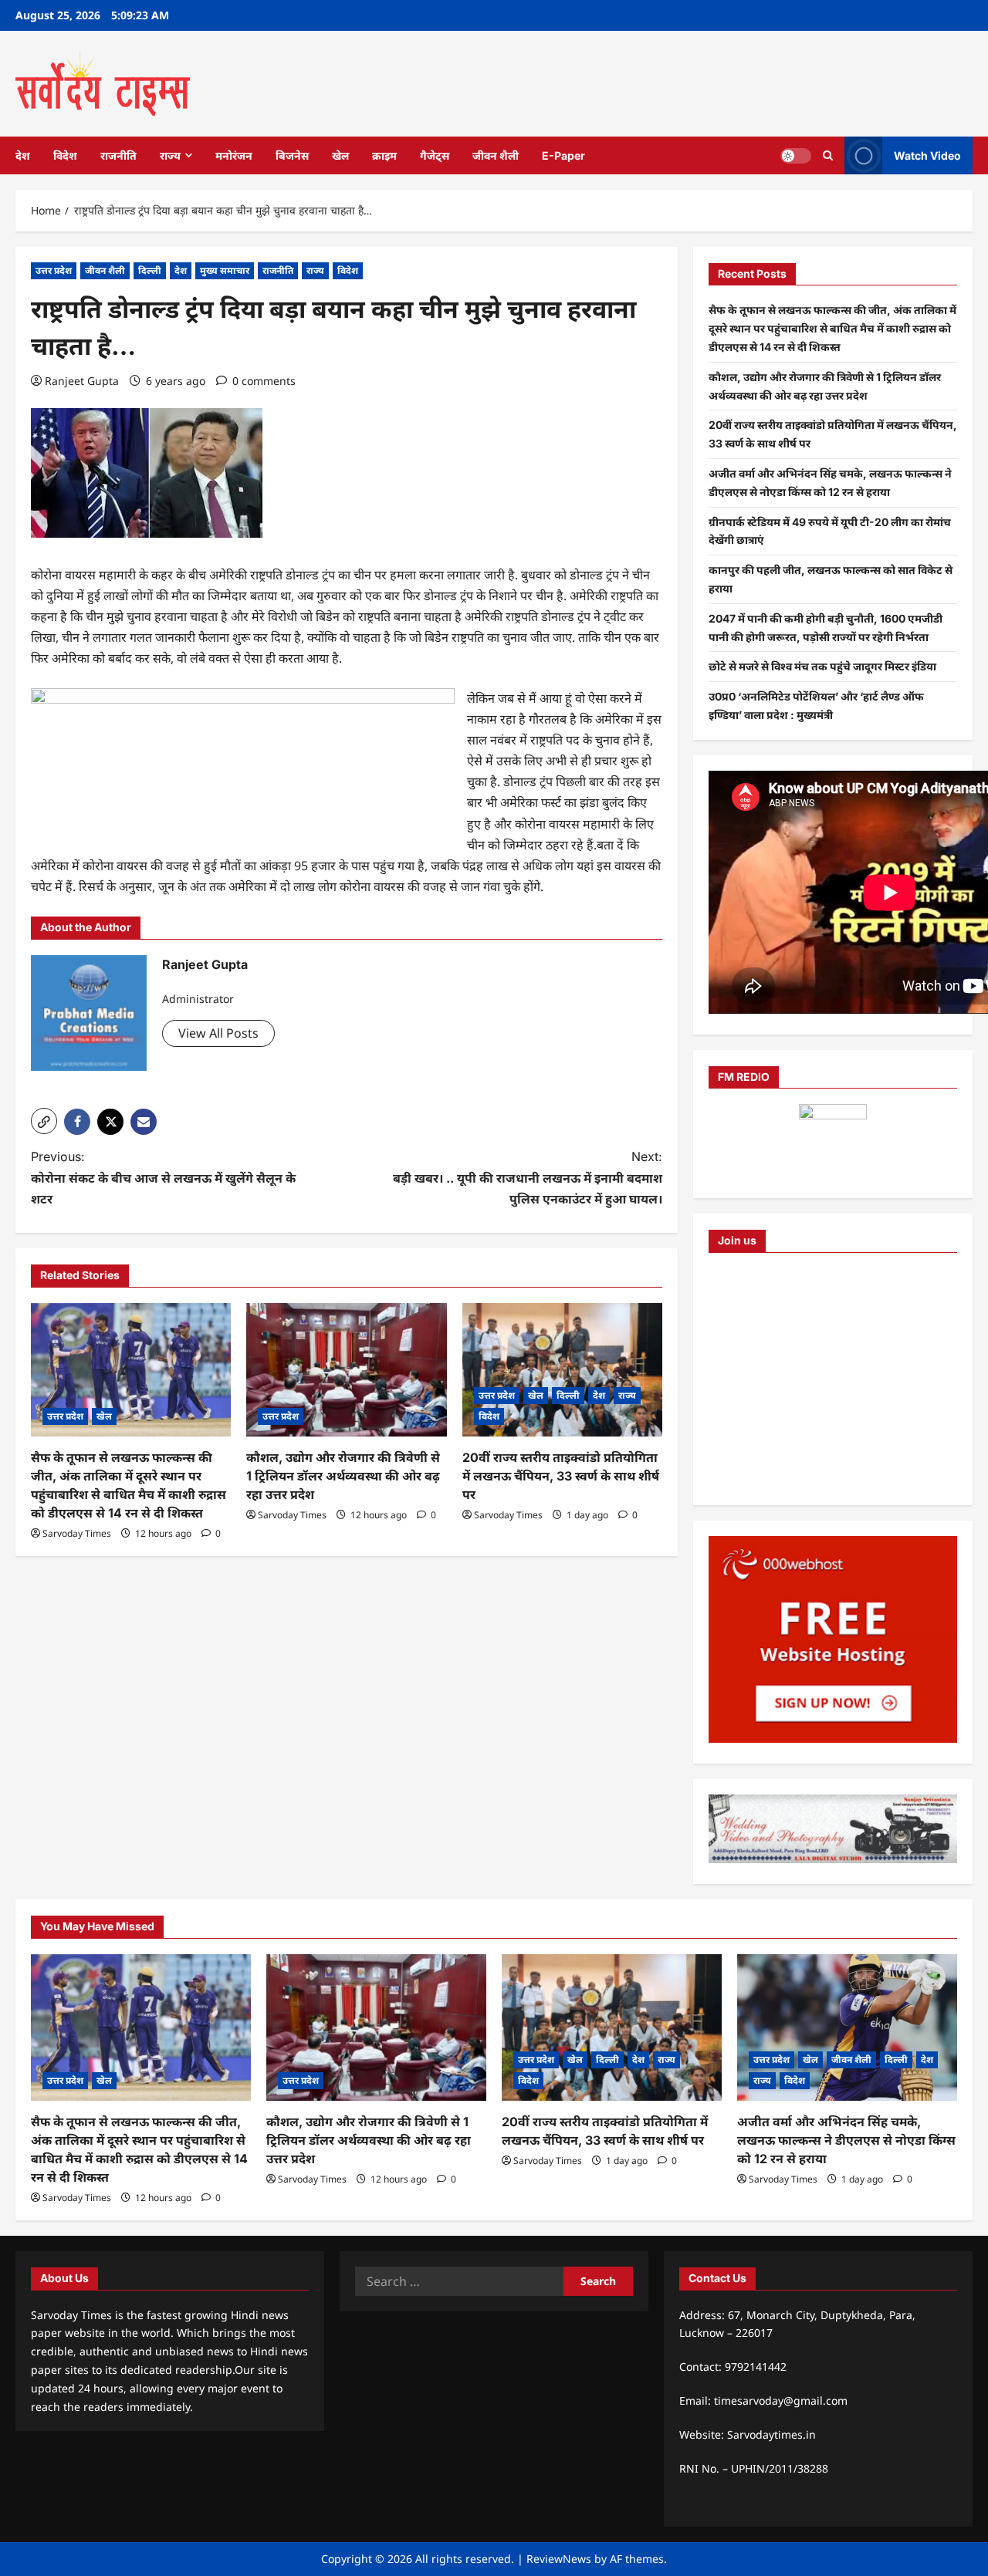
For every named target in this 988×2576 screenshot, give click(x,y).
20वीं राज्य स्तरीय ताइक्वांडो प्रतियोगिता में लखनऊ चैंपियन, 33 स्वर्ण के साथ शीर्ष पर (561, 1476)
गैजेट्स (435, 155)
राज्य (170, 155)
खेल (340, 155)
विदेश (65, 155)
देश (23, 155)
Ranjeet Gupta (82, 381)
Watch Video (927, 155)
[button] (44, 1121)
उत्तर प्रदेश (54, 270)
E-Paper (563, 155)
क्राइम (384, 155)
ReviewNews (559, 2559)
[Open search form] (828, 155)
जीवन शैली (496, 155)
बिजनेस (292, 155)
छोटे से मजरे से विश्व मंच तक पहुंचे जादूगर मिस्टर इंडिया (822, 666)
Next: (528, 1177)
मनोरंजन (234, 155)
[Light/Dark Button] (796, 155)
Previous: (163, 1177)
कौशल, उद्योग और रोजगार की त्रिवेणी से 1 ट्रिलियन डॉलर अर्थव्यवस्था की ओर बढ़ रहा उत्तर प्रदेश (343, 1476)
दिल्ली (150, 270)
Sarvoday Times (77, 1533)
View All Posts (218, 1033)
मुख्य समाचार (225, 270)
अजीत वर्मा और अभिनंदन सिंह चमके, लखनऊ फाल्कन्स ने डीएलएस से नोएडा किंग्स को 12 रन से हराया (846, 2140)
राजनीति (118, 155)
